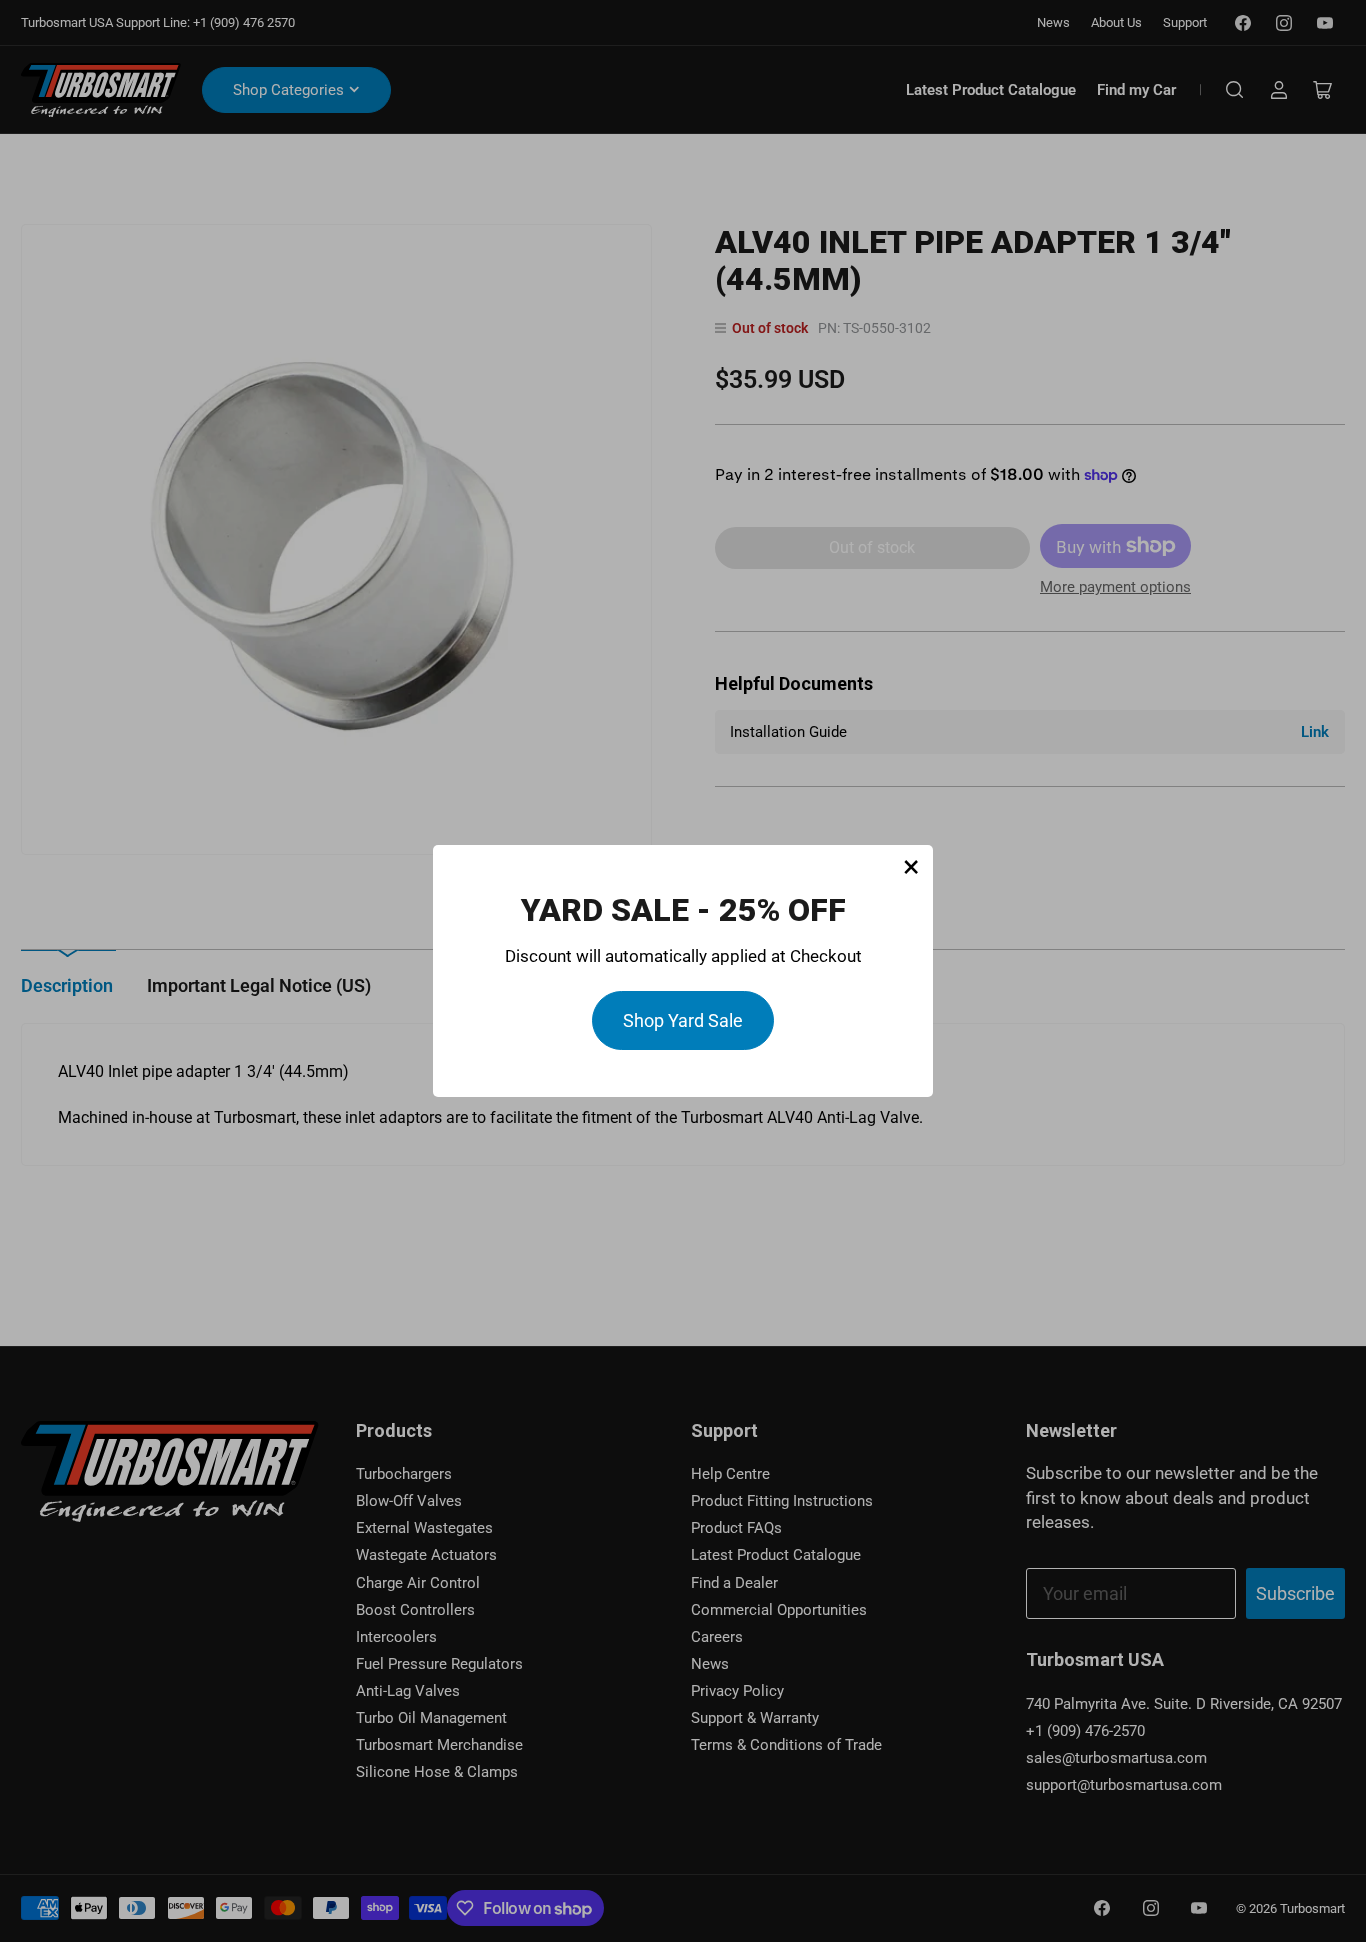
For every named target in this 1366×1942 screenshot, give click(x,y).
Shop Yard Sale (683, 1020)
